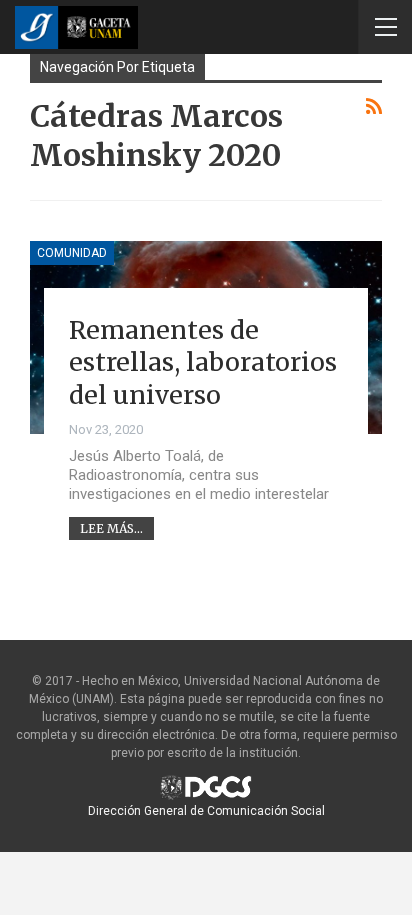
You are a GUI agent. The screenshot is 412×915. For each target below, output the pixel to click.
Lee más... (111, 528)
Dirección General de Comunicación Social (206, 811)
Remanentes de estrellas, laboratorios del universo (203, 362)
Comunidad (72, 253)
